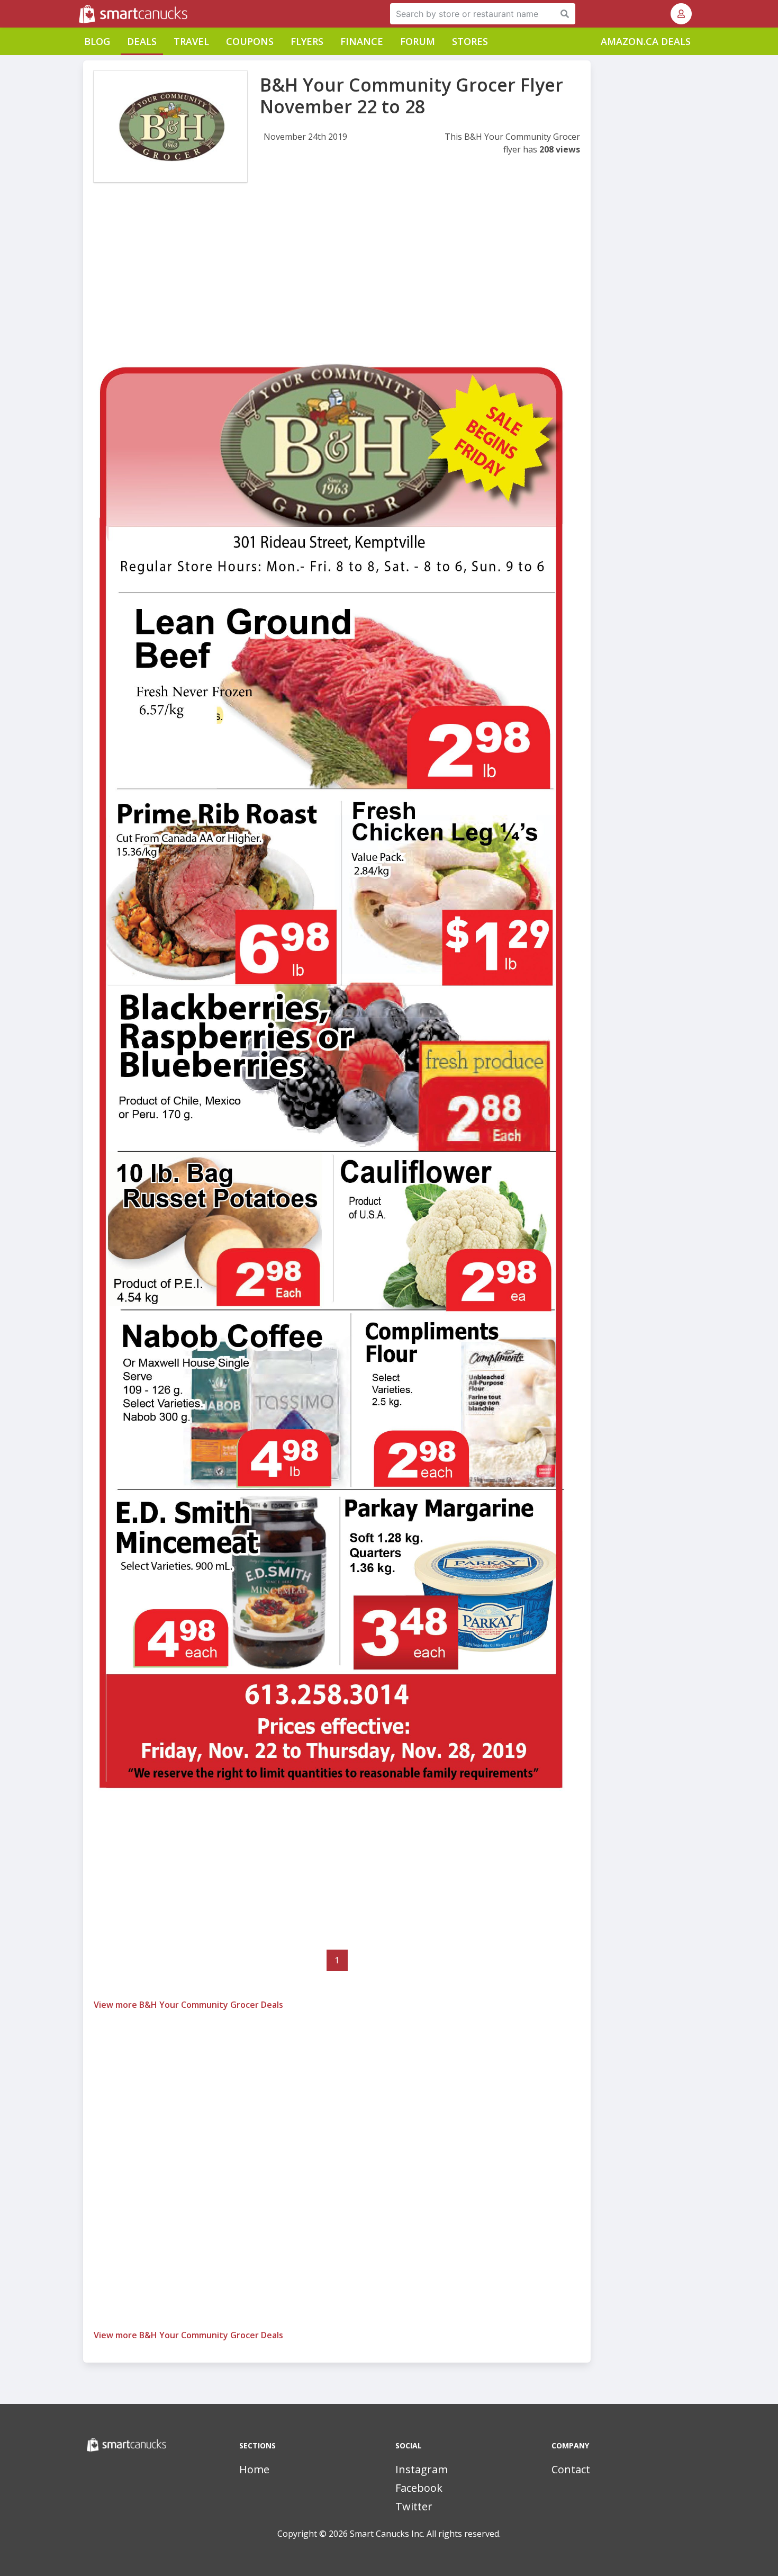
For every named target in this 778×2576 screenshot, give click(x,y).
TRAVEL (191, 41)
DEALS (142, 41)
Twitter (414, 2506)
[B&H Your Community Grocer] (170, 127)
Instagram (422, 2469)
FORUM (418, 41)
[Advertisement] (337, 280)
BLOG (97, 41)
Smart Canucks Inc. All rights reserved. (425, 2534)
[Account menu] (681, 14)
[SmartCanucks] (80, 14)
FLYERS (307, 41)
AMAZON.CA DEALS (646, 41)
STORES (470, 41)
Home (254, 2469)
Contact (571, 2469)
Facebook (419, 2488)
